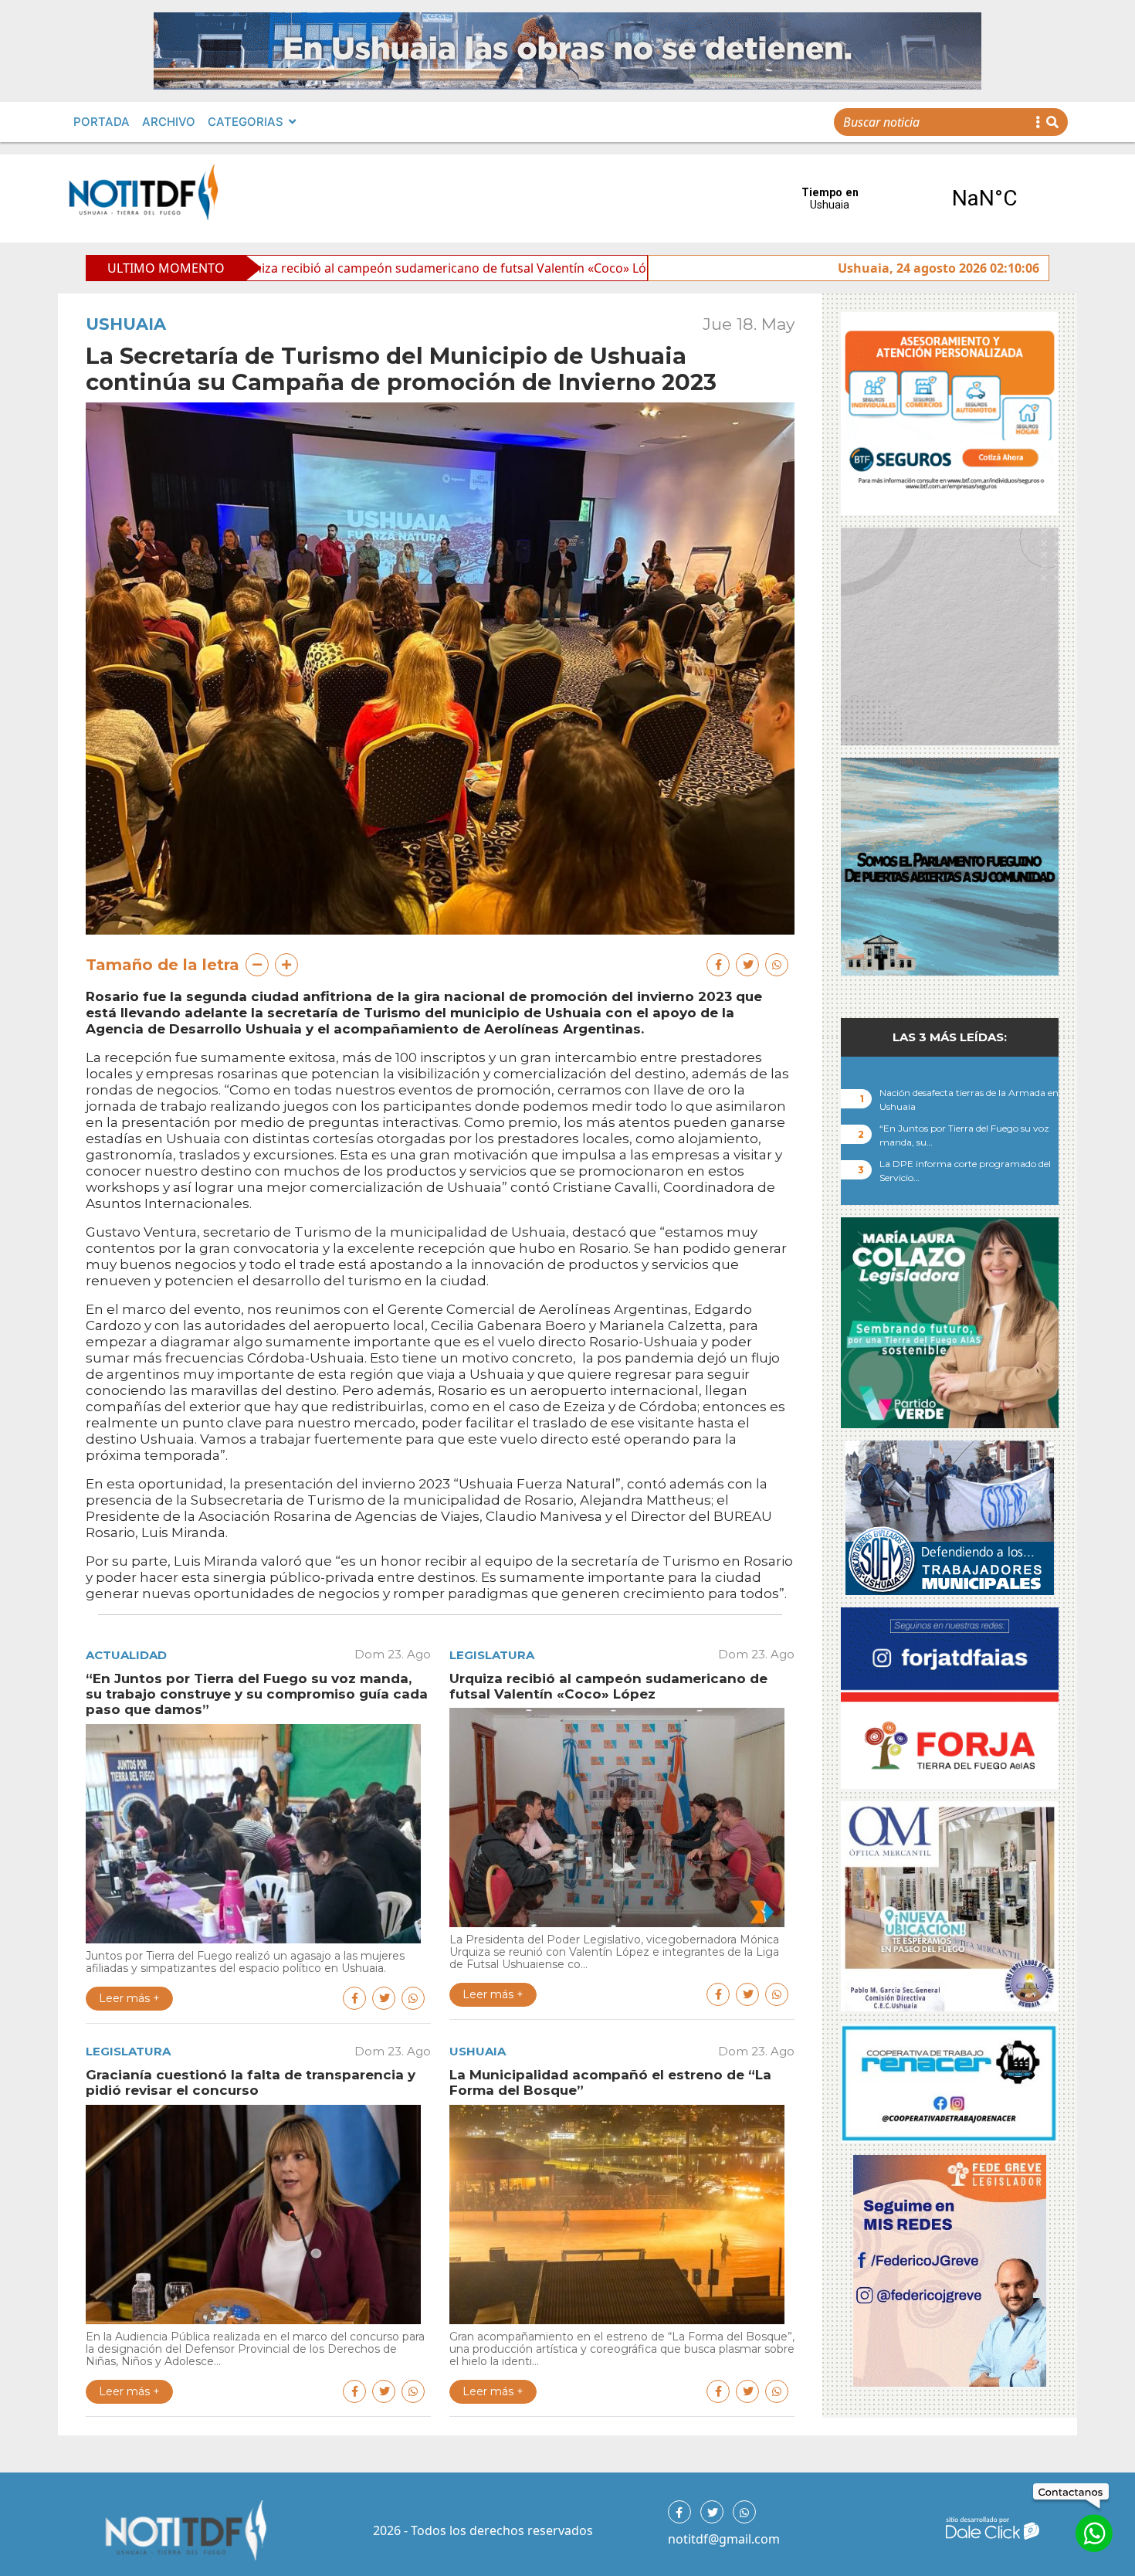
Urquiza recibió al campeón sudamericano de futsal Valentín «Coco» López (270, 268)
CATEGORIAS (246, 122)
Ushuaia (126, 324)
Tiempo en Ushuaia (907, 199)
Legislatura (492, 1655)
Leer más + (129, 1998)
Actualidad (126, 1655)
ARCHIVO (169, 122)
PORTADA (102, 122)
